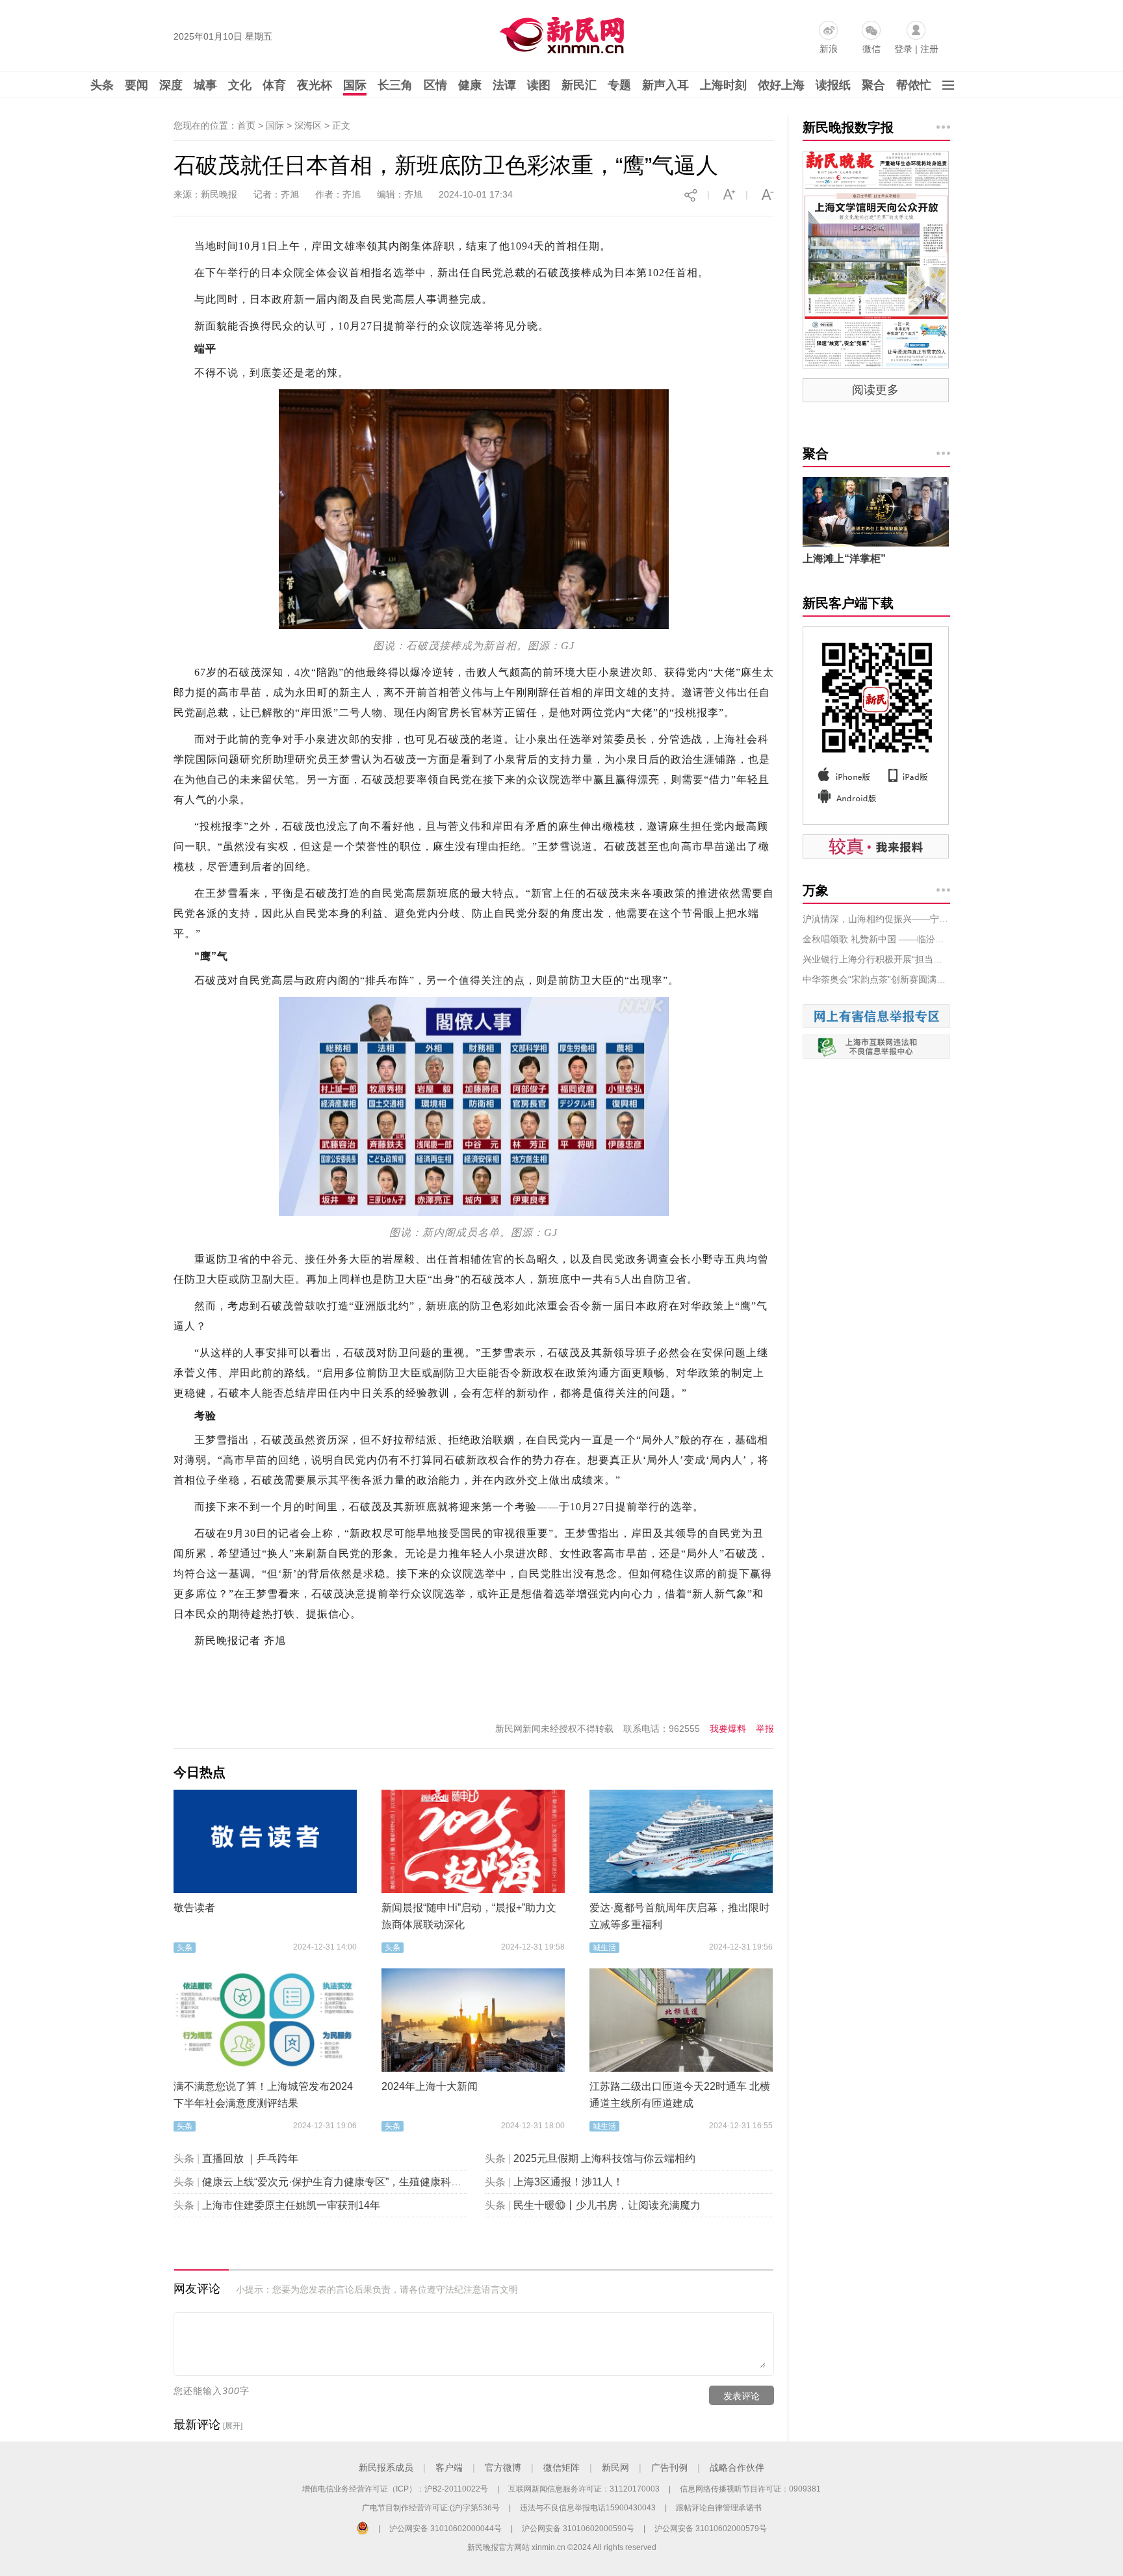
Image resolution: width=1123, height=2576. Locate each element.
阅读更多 (875, 390)
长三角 (395, 85)
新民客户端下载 (848, 603)
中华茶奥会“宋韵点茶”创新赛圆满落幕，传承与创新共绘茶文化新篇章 (876, 979)
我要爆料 (728, 1729)
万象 (816, 890)
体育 (274, 85)
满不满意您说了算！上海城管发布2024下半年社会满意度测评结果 (263, 2095)
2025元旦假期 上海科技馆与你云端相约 (604, 2158)
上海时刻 (723, 85)
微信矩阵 (561, 2467)
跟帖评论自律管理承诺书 (719, 2508)
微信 (871, 49)
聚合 (873, 85)
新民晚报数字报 (848, 127)
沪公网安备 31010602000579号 (711, 2529)
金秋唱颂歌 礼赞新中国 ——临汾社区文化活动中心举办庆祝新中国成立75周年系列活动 (876, 939)
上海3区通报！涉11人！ (568, 2182)
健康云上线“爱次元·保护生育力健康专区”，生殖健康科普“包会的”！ (356, 2182)
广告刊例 (669, 2467)
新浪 (829, 49)
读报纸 (833, 85)
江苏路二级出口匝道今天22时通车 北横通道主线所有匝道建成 (680, 2095)
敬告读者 (194, 1908)
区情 (435, 85)
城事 (205, 85)
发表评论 (742, 2396)
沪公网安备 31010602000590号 (578, 2529)
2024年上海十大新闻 (430, 2086)
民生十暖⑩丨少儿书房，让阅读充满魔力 (607, 2205)
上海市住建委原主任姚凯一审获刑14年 (291, 2205)
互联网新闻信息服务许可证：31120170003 (584, 2489)
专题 (619, 85)
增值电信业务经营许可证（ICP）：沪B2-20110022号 (395, 2489)
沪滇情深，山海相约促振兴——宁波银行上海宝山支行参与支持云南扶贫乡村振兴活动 (876, 919)
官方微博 (503, 2467)
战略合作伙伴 (737, 2467)
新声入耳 (665, 85)
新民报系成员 (386, 2467)
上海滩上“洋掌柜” (844, 559)
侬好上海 (781, 85)
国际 (355, 85)
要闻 (136, 85)
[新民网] (559, 32)
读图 (539, 85)
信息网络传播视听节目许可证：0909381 (750, 2489)
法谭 (504, 85)
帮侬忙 (914, 85)
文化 (240, 85)
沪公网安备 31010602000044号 (445, 2529)
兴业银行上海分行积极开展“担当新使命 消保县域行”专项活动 (876, 959)
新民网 (615, 2467)
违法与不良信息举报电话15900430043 (588, 2508)
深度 (171, 85)
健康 (470, 85)
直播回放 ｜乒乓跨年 (250, 2158)
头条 (102, 85)
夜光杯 (315, 85)
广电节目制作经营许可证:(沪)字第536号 (431, 2508)
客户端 (449, 2467)
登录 (903, 49)
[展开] (233, 2426)
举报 (765, 1729)
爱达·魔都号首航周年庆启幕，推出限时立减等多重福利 (679, 1916)
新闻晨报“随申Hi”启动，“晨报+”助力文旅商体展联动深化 (469, 1916)
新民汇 (579, 85)
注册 (929, 49)
